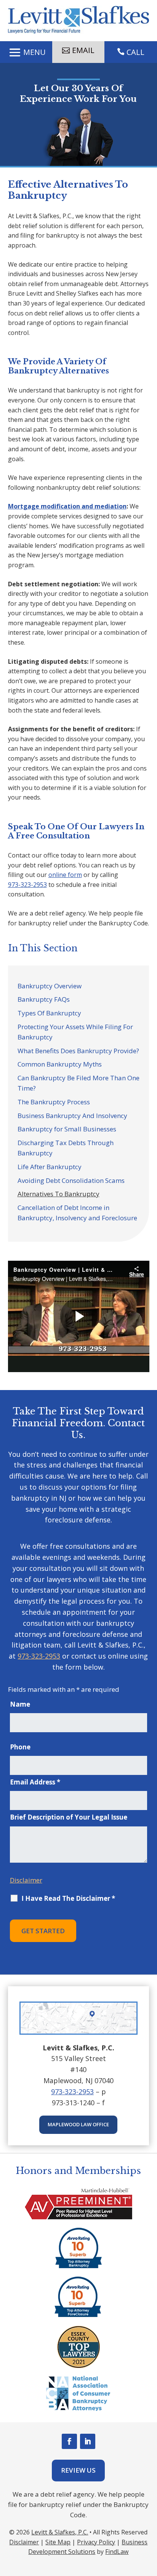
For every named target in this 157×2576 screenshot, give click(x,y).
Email (83, 50)
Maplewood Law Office (78, 2124)
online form (65, 875)
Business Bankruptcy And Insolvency (72, 1116)
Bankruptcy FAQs (44, 999)
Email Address (35, 1782)
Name (20, 1704)
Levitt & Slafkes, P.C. (60, 2532)
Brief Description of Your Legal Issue (69, 1817)
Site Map (58, 2542)
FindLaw (117, 2552)
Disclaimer (26, 1880)
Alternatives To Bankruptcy (58, 1194)
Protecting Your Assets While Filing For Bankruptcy (75, 1032)
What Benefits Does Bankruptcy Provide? (78, 1051)
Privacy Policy (96, 2542)
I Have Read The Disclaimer (68, 1899)
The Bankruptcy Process (54, 1102)
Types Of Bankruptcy (49, 1013)
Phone (20, 1747)
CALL (135, 52)
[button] (26, 52)
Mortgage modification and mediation (67, 506)
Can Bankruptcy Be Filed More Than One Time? (78, 1083)
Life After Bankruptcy (50, 1167)
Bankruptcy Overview (50, 986)
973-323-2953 (27, 885)
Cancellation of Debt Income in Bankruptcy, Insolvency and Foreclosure (77, 1213)
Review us (78, 2470)
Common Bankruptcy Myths (60, 1064)
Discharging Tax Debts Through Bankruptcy (66, 1148)
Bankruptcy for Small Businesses (67, 1129)
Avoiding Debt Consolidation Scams (71, 1180)
